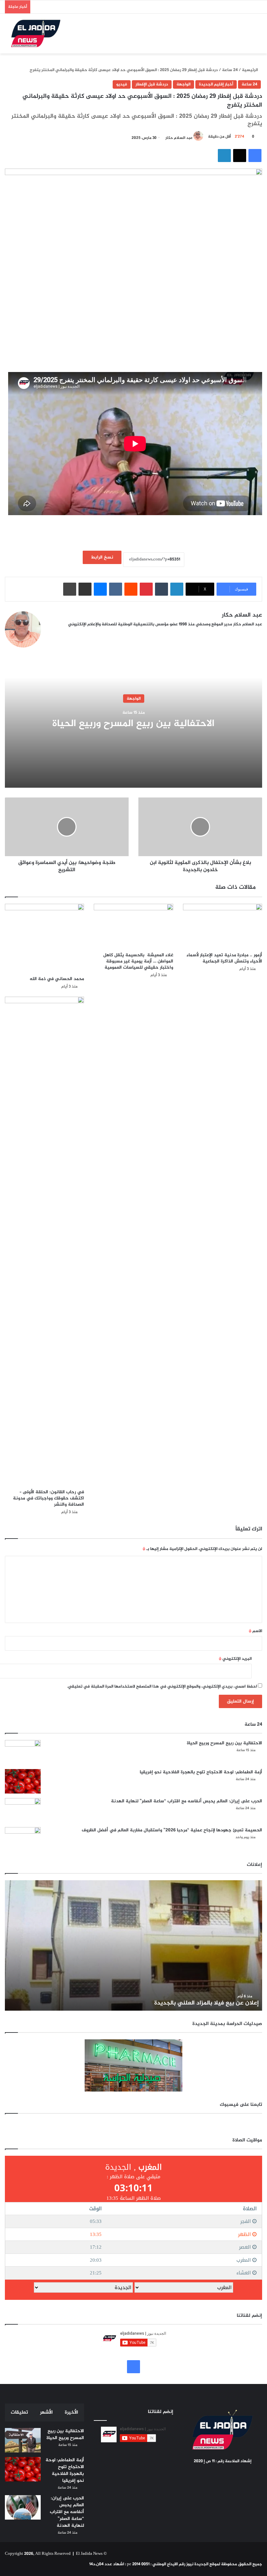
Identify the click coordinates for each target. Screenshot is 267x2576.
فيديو (122, 84)
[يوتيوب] (67, 635)
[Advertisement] (144, 352)
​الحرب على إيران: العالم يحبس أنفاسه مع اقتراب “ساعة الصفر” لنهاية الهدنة (187, 1801)
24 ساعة (230, 70)
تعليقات (19, 2412)
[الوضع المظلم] (231, 36)
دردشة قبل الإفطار (152, 84)
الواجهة (183, 84)
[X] (59, 635)
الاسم (255, 1631)
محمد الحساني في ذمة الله (57, 979)
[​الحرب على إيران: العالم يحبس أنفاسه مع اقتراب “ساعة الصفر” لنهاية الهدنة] (23, 1810)
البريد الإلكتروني (235, 1659)
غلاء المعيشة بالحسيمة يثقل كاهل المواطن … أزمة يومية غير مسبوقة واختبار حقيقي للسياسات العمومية (138, 961)
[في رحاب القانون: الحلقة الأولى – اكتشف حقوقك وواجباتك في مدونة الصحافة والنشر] (44, 1241)
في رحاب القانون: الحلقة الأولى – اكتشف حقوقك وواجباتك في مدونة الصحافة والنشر (49, 1498)
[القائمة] (254, 36)
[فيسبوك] (51, 635)
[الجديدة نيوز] (36, 34)
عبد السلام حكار (179, 138)
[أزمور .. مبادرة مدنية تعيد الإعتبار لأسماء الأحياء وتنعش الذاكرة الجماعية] (223, 926)
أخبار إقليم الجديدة (216, 84)
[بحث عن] (243, 36)
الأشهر (46, 2412)
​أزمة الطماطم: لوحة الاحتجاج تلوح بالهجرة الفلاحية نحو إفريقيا (201, 1772)
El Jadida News (89, 2554)
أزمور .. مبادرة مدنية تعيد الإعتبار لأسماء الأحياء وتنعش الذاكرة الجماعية (224, 958)
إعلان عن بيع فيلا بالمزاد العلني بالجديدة (207, 2003)
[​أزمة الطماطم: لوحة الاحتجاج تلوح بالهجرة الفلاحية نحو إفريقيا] (23, 1781)
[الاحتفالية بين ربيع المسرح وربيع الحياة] (23, 1752)
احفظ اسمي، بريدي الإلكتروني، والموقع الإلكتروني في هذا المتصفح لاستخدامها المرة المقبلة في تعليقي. (162, 1687)
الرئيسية (250, 70)
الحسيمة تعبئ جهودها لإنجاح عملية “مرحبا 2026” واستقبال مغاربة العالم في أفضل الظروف (172, 1830)
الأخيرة (71, 2412)
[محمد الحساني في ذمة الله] (44, 938)
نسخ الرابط (102, 557)
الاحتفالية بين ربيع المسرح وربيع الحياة (133, 723)
